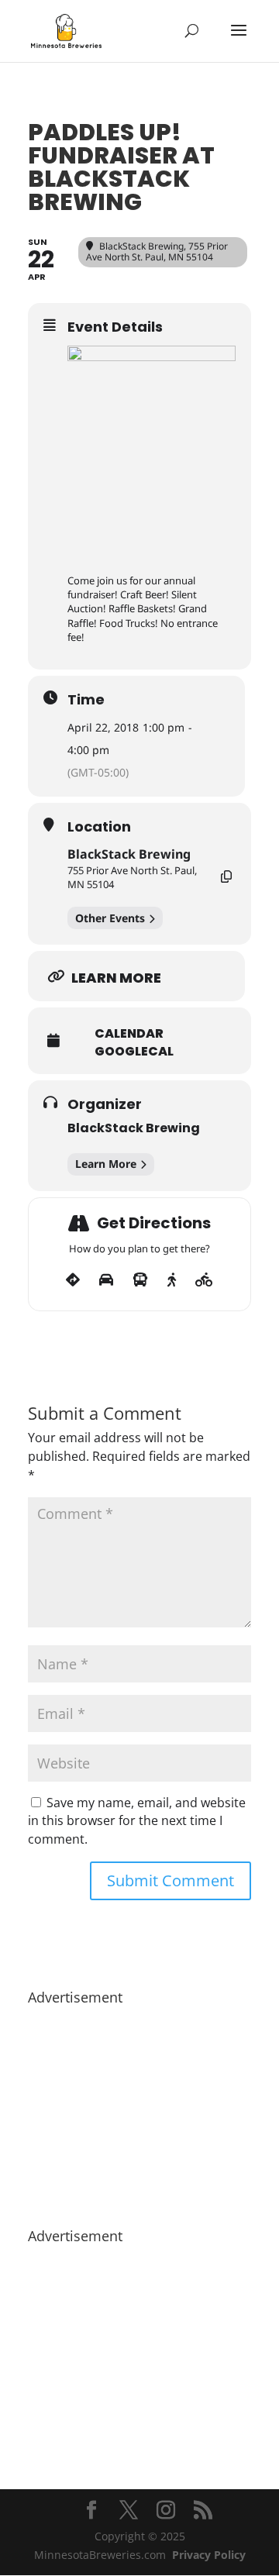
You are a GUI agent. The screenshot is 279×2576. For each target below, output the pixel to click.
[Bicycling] (204, 1280)
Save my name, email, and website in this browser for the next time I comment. (137, 1821)
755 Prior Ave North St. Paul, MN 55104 (132, 877)
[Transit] (140, 1280)
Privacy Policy (209, 2555)
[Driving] (106, 1280)
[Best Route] (73, 1280)
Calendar (129, 1034)
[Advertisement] (139, 2109)
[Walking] (172, 1280)
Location (99, 827)
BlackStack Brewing (129, 854)
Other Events (110, 918)
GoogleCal (134, 1052)
